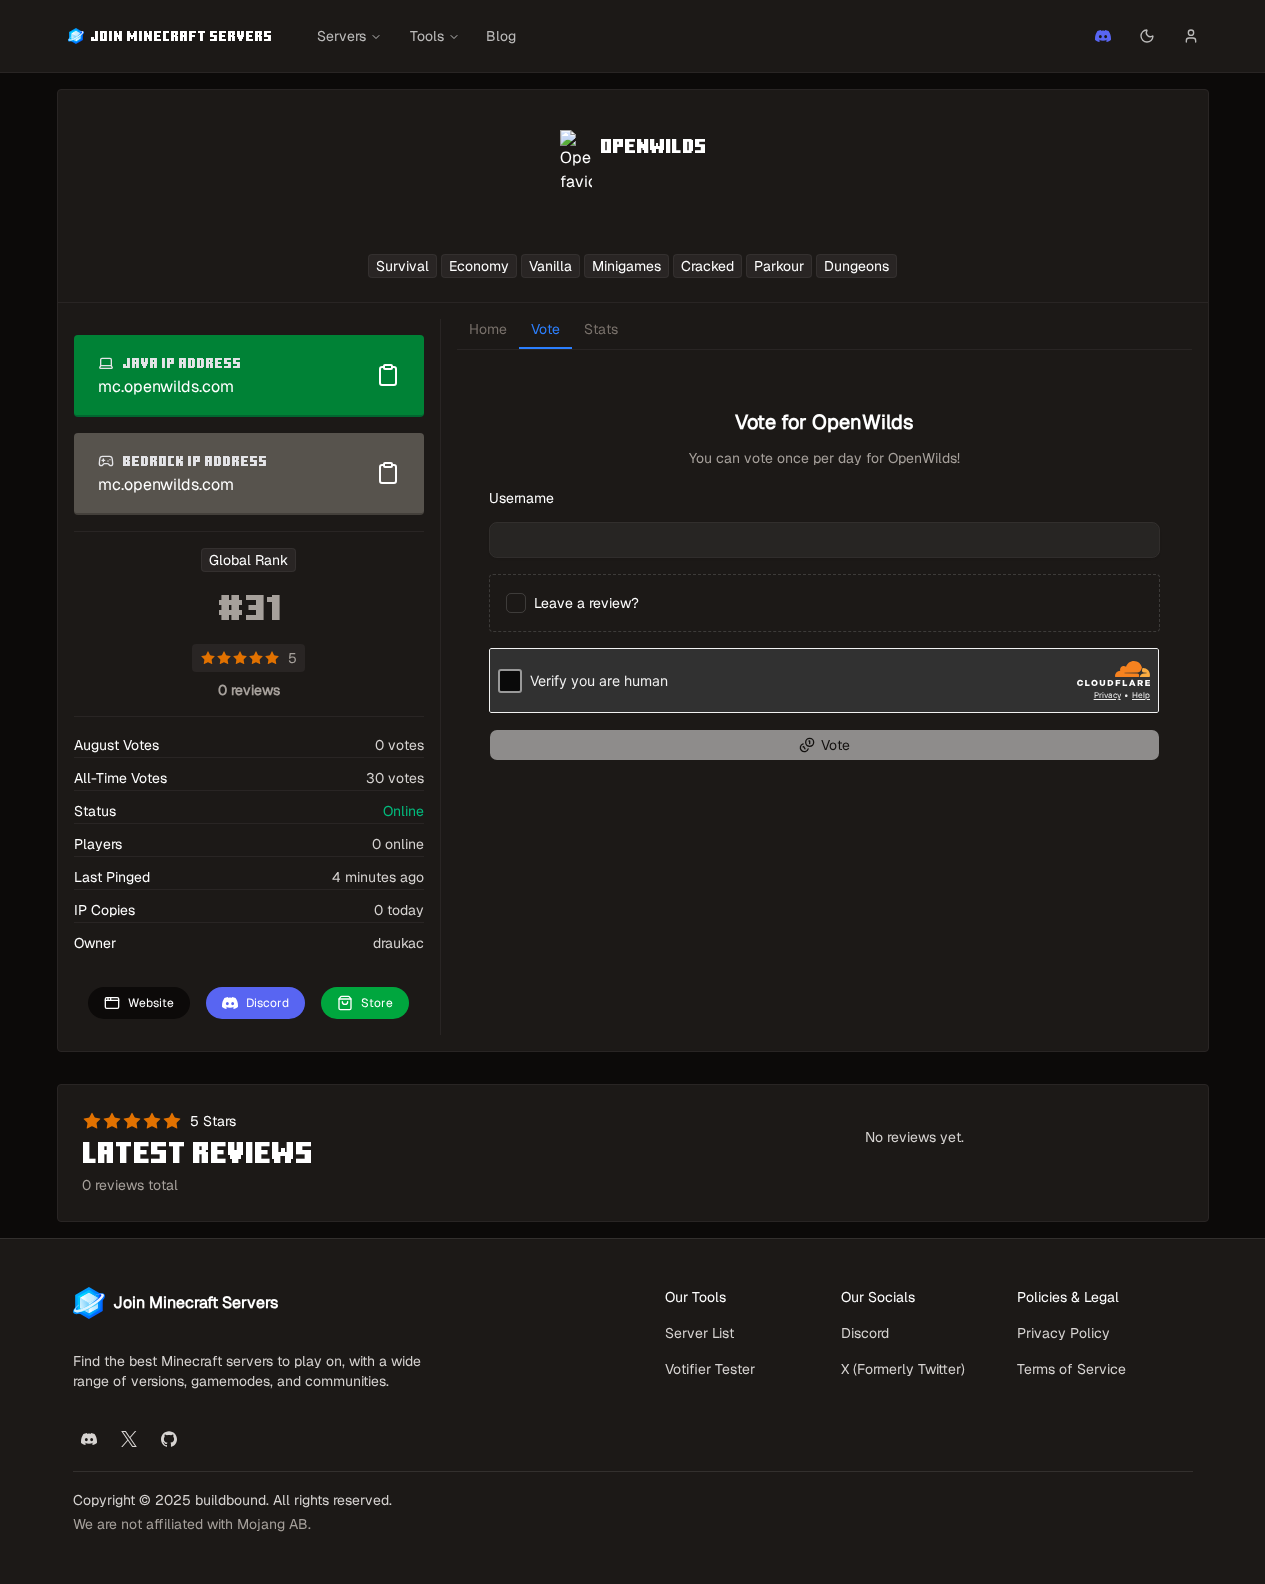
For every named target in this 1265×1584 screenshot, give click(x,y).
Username (521, 498)
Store (377, 1002)
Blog (501, 36)
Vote (545, 329)
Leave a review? (586, 603)
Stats (601, 329)
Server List (699, 1333)
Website (151, 1002)
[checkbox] (516, 603)
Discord (267, 1002)
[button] (1103, 36)
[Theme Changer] (1147, 36)
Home (488, 329)
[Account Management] (1191, 36)
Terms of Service (1071, 1369)
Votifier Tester (710, 1369)
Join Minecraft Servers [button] (181, 36)
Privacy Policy (1063, 1333)
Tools (427, 36)
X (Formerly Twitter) (903, 1369)
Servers (341, 36)
